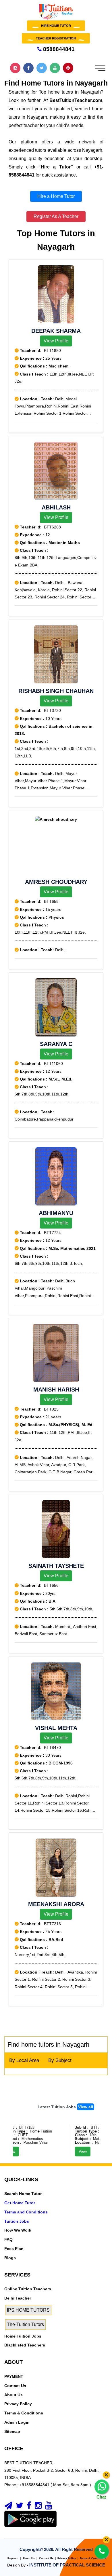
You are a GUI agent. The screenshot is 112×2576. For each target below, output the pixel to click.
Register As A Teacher (56, 216)
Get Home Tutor (20, 2203)
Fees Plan (14, 2249)
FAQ (8, 2239)
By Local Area (24, 2060)
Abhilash (56, 507)
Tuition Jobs (17, 2221)
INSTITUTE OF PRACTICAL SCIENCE (67, 2565)
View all (86, 2107)
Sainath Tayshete (56, 1566)
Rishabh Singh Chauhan (56, 691)
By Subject (60, 2060)
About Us (13, 2395)
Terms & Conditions (24, 2413)
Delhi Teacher (18, 2298)
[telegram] (8, 2507)
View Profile (56, 341)
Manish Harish (56, 1390)
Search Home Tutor (23, 2194)
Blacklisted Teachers (25, 2345)
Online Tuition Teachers (28, 2289)
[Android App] (30, 2518)
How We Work (18, 2230)
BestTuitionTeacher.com (76, 100)
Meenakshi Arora (56, 1904)
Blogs (10, 2258)
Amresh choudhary (56, 882)
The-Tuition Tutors (25, 2324)
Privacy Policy (18, 2404)
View (75, 2151)
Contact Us (15, 2386)
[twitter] (20, 2507)
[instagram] (38, 2507)
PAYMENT (14, 2376)
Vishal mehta (56, 1728)
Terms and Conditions (26, 2212)
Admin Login (17, 2422)
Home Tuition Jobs (23, 2336)
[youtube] (49, 2507)
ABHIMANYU (56, 1213)
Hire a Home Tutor (56, 196)
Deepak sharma (56, 331)
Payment (13, 2558)
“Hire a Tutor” (56, 167)
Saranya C (56, 1044)
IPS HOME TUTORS (28, 2310)
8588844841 (58, 49)
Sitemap (12, 2431)
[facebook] (29, 2507)
